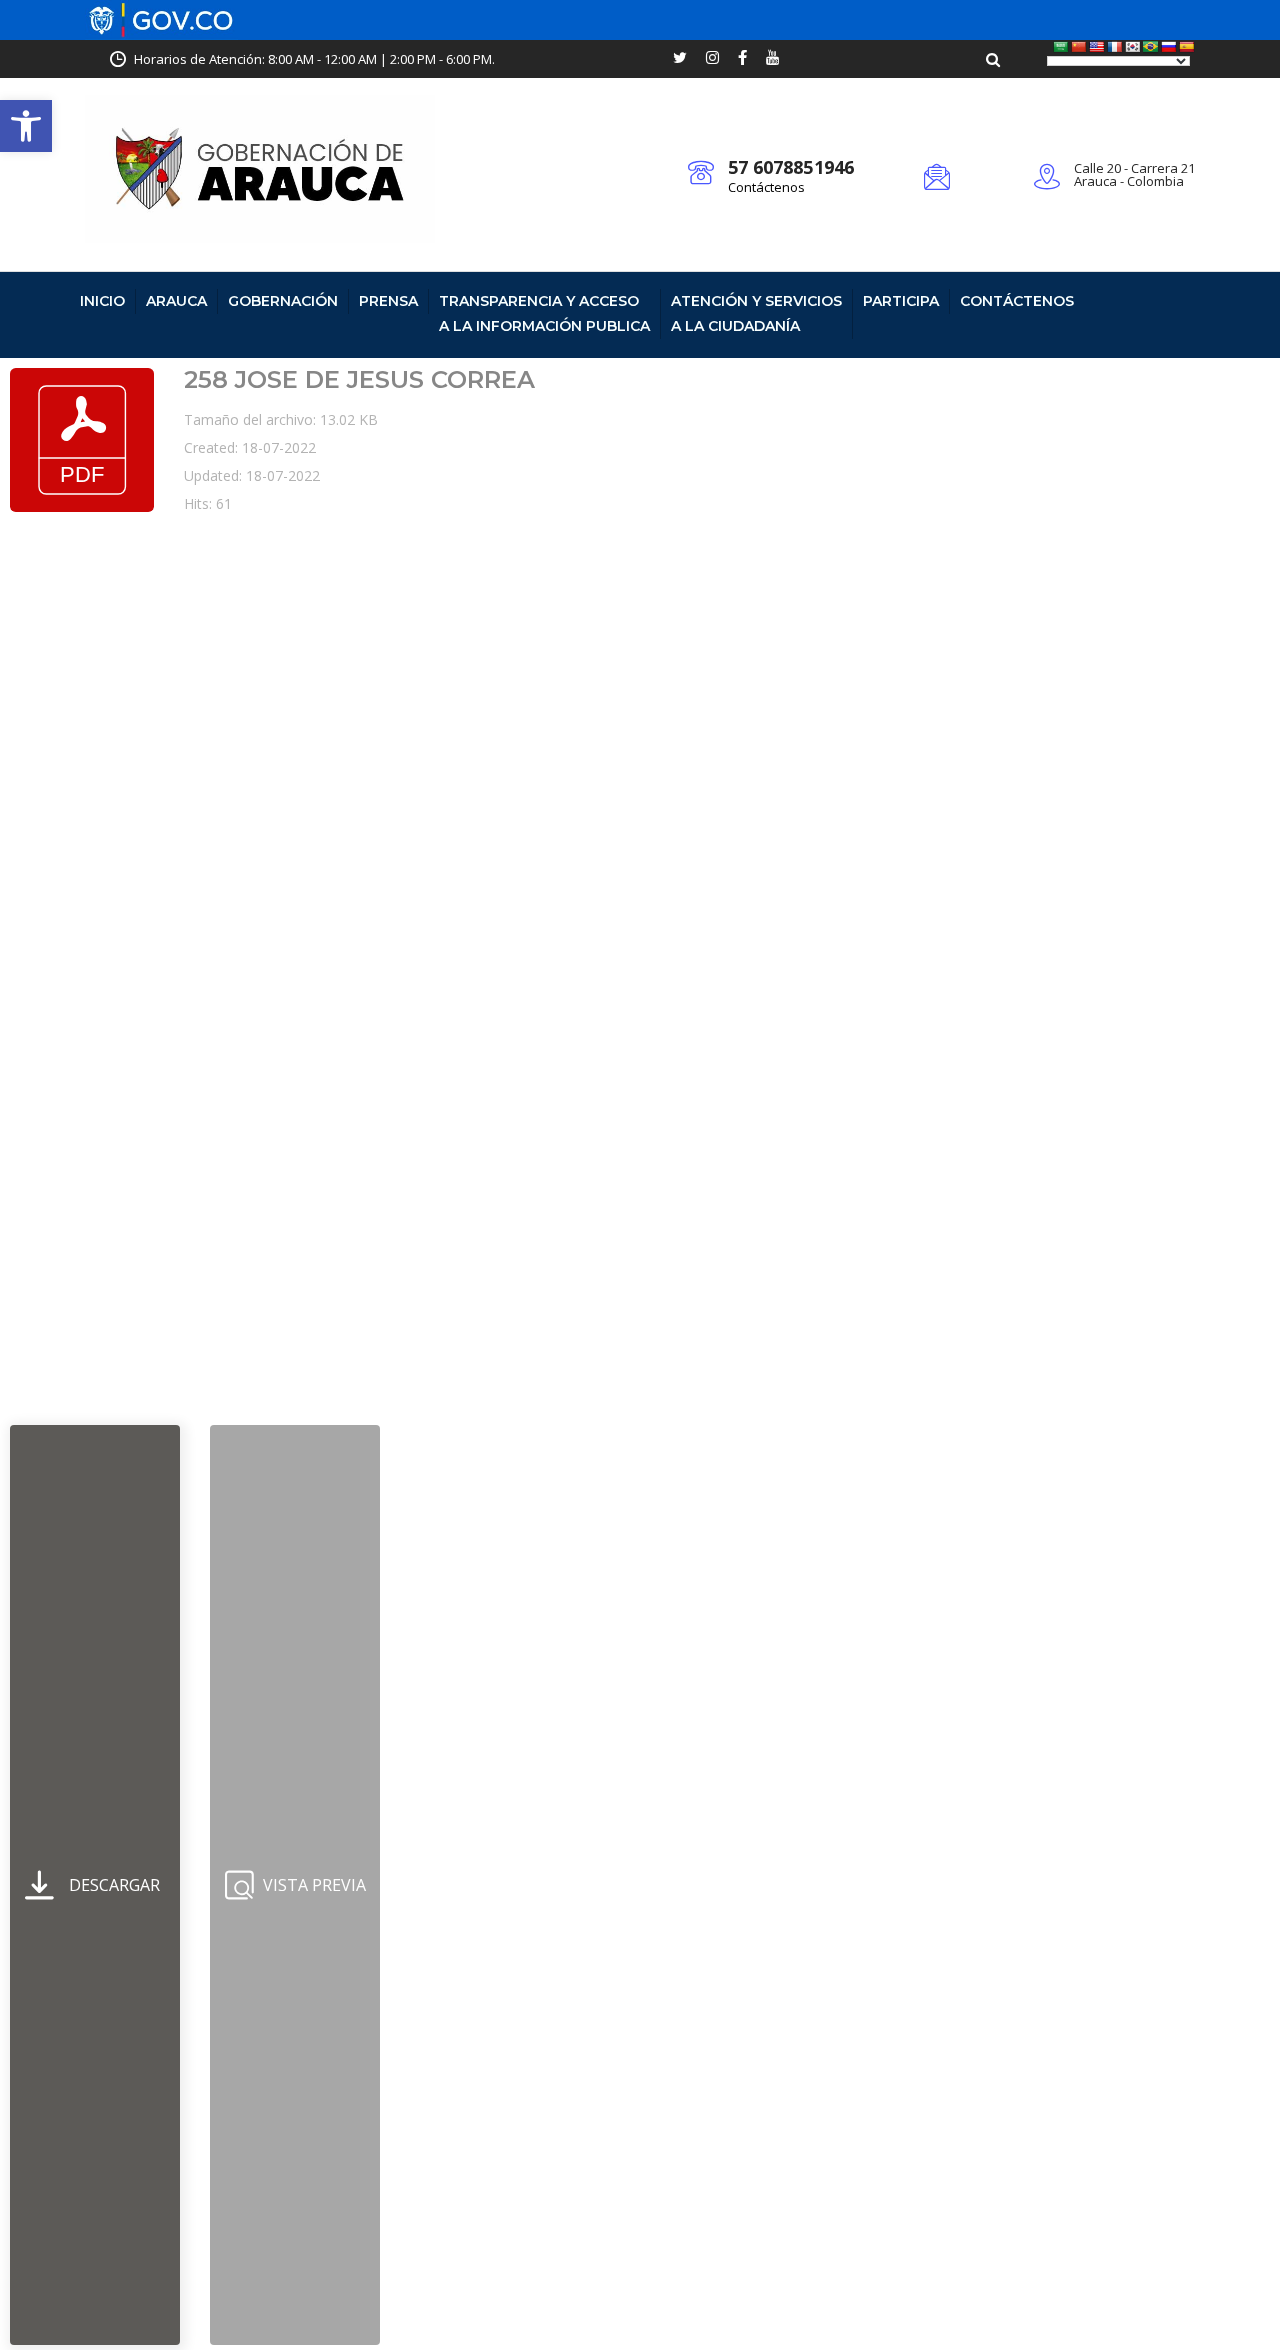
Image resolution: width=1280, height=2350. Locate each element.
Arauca (176, 301)
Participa (901, 301)
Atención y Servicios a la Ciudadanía (756, 313)
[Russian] (1169, 47)
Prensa (388, 301)
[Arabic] (1061, 47)
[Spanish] (1187, 47)
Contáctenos (766, 187)
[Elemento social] (680, 59)
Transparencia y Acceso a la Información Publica (544, 313)
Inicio (102, 301)
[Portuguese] (1151, 47)
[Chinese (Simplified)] (1079, 47)
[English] (1097, 47)
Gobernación (283, 301)
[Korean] (1133, 47)
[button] (26, 126)
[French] (1115, 47)
